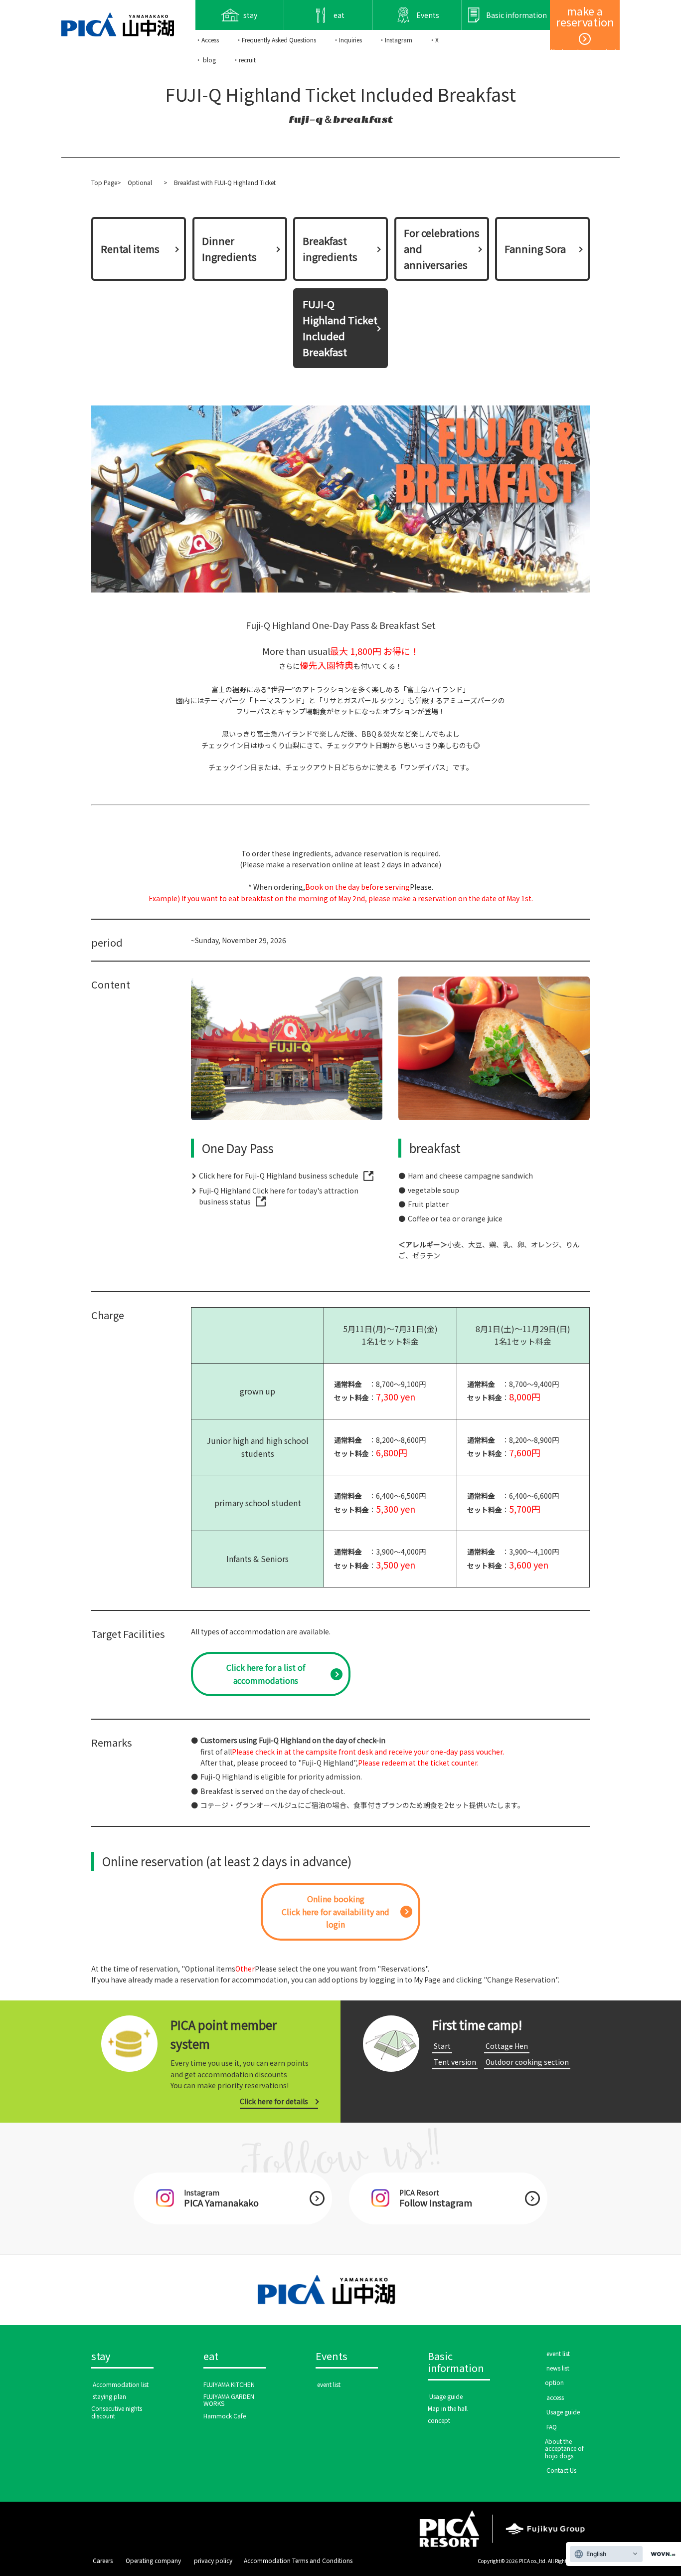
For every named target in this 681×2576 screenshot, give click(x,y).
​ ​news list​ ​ (558, 2368)
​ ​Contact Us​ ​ (561, 2470)
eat (211, 2357)
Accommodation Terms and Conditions (298, 2560)
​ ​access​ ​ (555, 2397)
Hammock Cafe (225, 2416)
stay (101, 2357)
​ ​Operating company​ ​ (153, 2560)
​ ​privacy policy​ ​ (213, 2560)
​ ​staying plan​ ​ (109, 2396)
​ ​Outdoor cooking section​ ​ (527, 2062)
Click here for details (274, 2101)
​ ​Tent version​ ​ (455, 2062)
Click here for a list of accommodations (266, 1674)
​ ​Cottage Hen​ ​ (507, 2046)
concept (439, 2420)
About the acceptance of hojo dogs (564, 2448)
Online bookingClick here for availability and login (336, 1911)
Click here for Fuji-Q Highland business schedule (279, 1176)
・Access (207, 40)
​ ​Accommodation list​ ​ (121, 2384)
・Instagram (396, 40)
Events (332, 2357)
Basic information (456, 2363)
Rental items (130, 249)
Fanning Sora (535, 249)
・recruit (244, 60)
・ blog (206, 60)
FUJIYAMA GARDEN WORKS (229, 2400)
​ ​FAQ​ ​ (552, 2427)
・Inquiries (347, 40)
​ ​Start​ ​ (442, 2046)
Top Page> (106, 182)
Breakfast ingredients (330, 249)
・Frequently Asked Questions (276, 40)
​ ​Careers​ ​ (103, 2560)
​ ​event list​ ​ (329, 2384)
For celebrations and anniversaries (442, 249)
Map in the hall (448, 2408)
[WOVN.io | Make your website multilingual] (661, 2554)
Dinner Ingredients (229, 249)
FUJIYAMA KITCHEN (229, 2384)
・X (434, 40)
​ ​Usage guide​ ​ (446, 2396)
